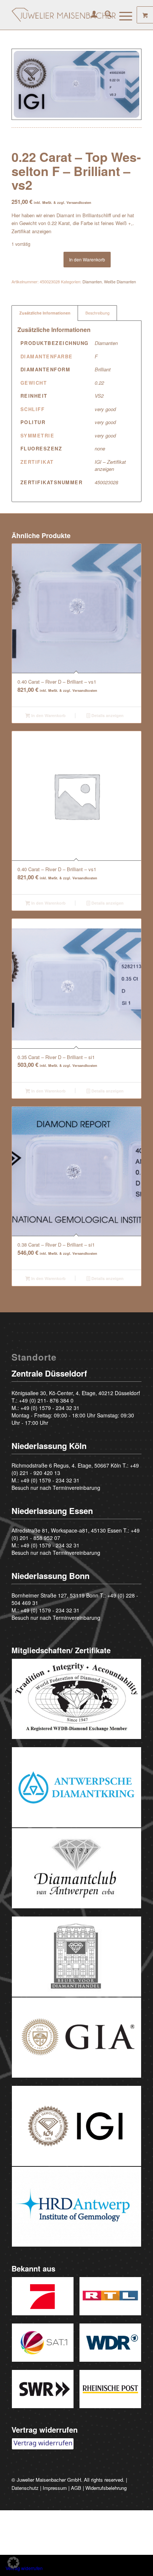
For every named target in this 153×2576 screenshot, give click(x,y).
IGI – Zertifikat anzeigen (110, 465)
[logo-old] (64, 15)
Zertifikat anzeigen (31, 231)
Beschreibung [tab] (97, 313)
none (100, 448)
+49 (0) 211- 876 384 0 (46, 1400)
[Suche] (105, 15)
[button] (13, 2563)
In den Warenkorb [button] (48, 715)
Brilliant (103, 369)
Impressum (55, 2488)
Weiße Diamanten (120, 281)
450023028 (106, 482)
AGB (76, 2488)
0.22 (99, 383)
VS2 (99, 396)
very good (105, 409)
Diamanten (92, 281)
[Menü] (122, 15)
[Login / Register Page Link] (90, 15)
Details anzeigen (107, 715)
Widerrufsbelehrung (106, 2488)
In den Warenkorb (87, 259)
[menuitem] (90, 15)
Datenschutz (25, 2488)
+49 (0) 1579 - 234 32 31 (50, 1408)
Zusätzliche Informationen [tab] (45, 313)
